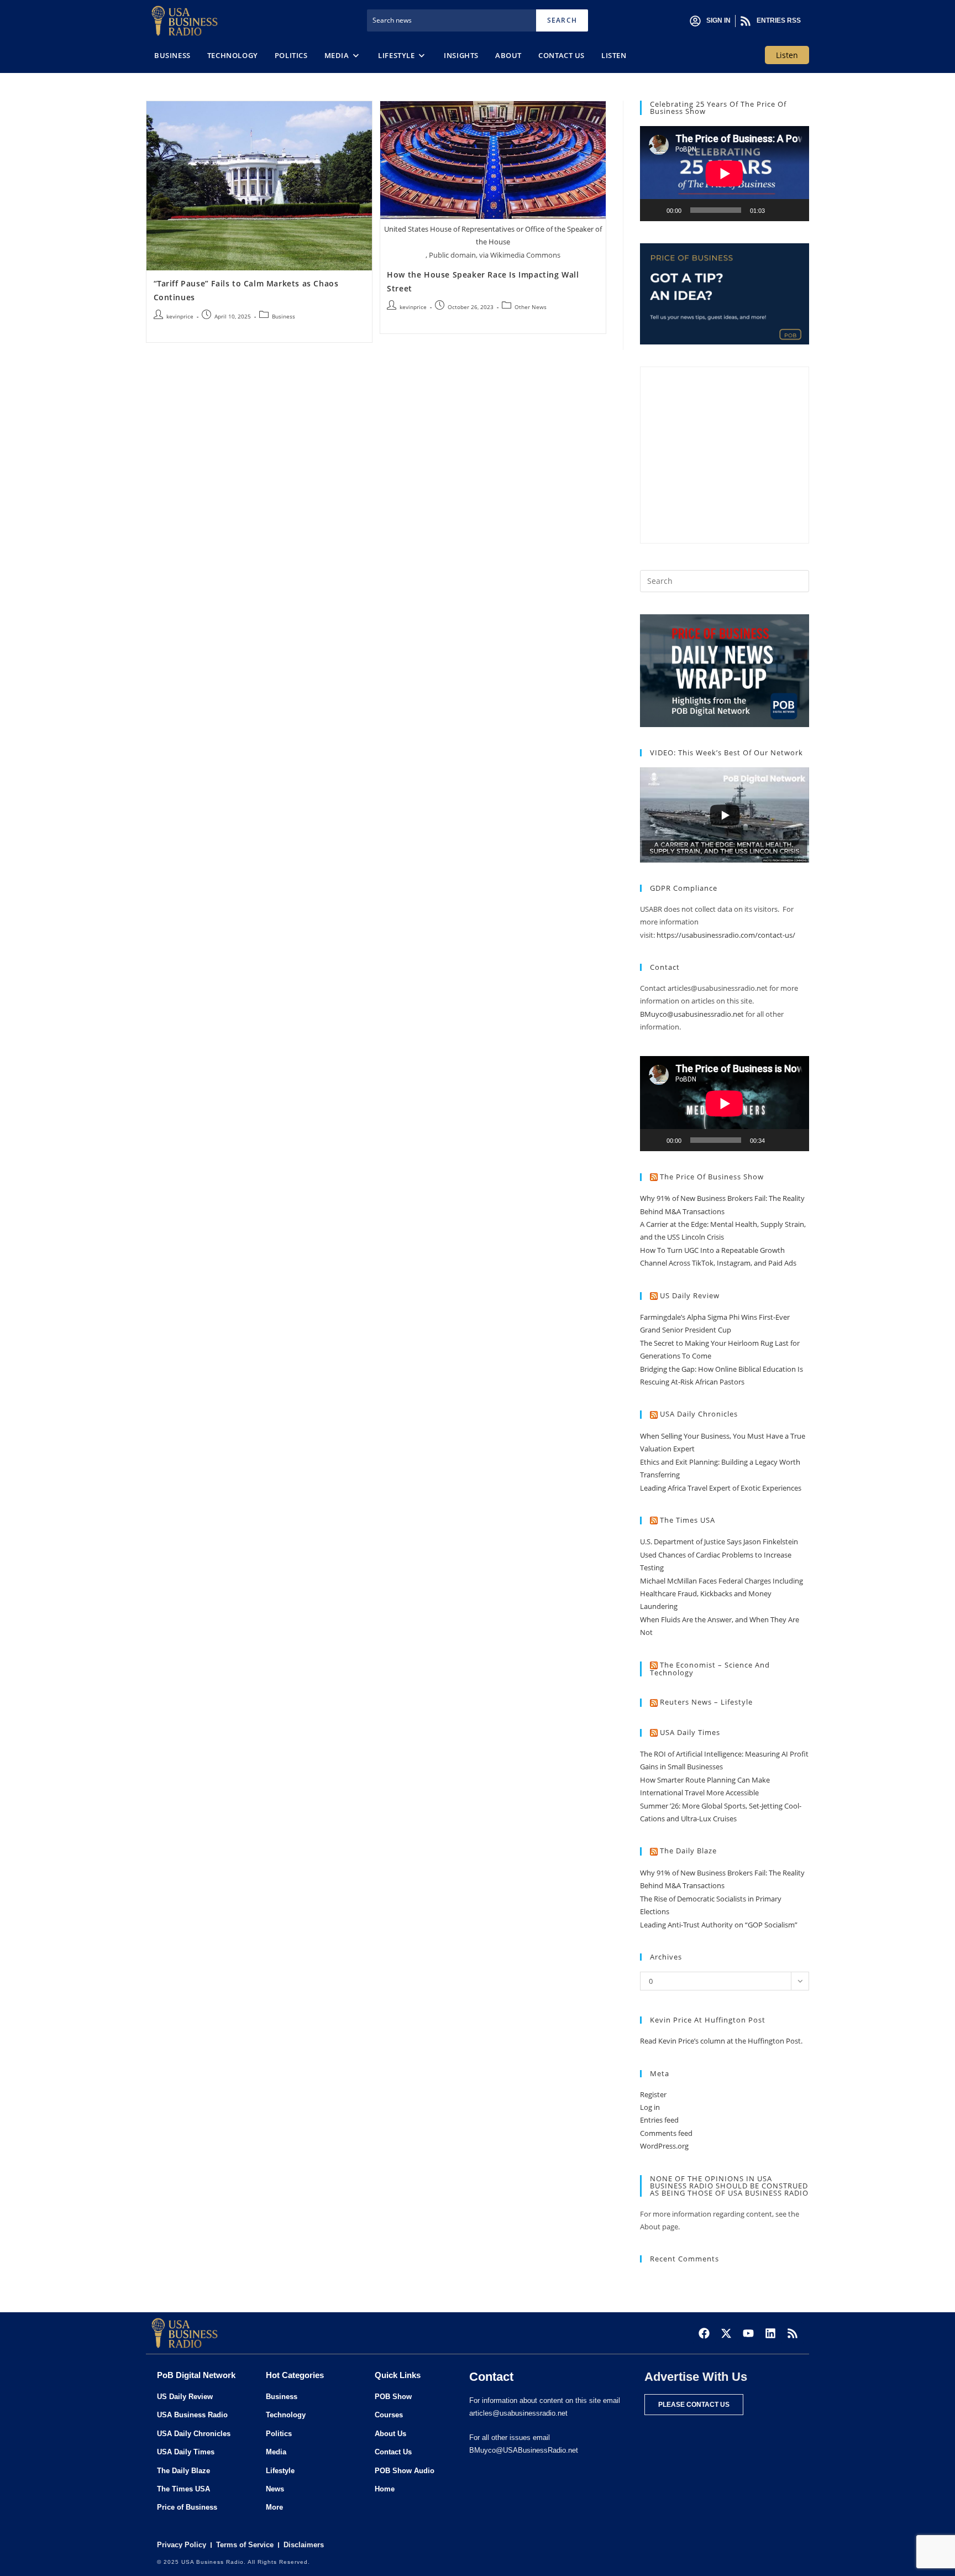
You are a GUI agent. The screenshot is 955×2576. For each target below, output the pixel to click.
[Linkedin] (770, 2333)
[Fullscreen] (795, 210)
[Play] (654, 210)
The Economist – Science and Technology (710, 1669)
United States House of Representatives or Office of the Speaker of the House (493, 235)
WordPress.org (664, 2146)
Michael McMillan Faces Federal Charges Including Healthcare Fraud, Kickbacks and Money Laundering (722, 1594)
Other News (531, 307)
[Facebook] (704, 2333)
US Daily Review (690, 1295)
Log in (650, 2107)
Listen (787, 55)
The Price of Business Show (712, 1177)
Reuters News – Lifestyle (706, 1702)
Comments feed (666, 2133)
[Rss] (793, 2333)
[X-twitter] (726, 2333)
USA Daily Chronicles (699, 1414)
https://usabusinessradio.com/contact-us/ (726, 935)
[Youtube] (748, 2333)
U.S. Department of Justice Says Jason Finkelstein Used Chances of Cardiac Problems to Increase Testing (719, 1555)
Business (284, 316)
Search (562, 20)
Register (653, 2094)
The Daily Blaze (688, 1851)
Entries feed (659, 2120)
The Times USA (688, 1520)
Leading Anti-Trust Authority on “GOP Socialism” (719, 1925)
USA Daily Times (690, 1732)
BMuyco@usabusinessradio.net (692, 1014)
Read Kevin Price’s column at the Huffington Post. (722, 2041)
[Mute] (777, 210)
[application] (725, 174)
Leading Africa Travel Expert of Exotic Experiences (721, 1488)
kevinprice (180, 316)
